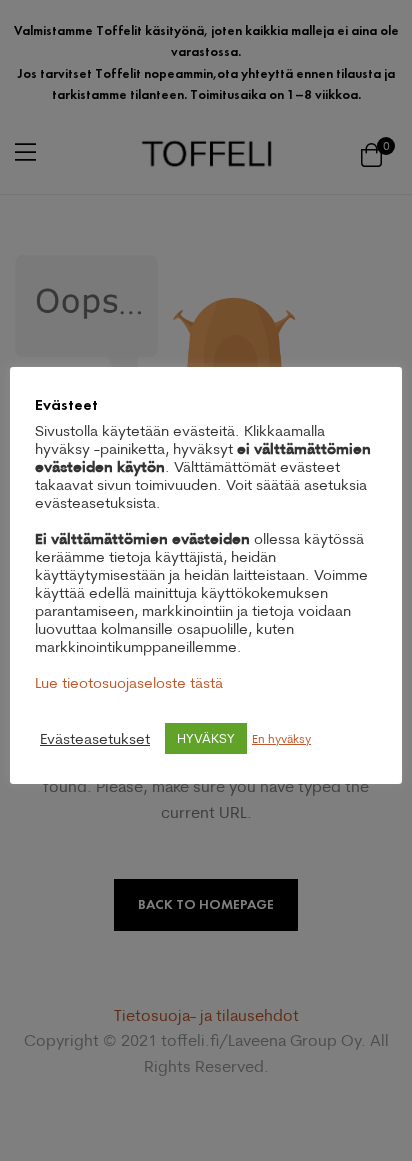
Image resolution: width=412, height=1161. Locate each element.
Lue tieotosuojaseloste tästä (129, 682)
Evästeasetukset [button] (95, 739)
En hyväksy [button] (281, 738)
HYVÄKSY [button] (206, 738)
